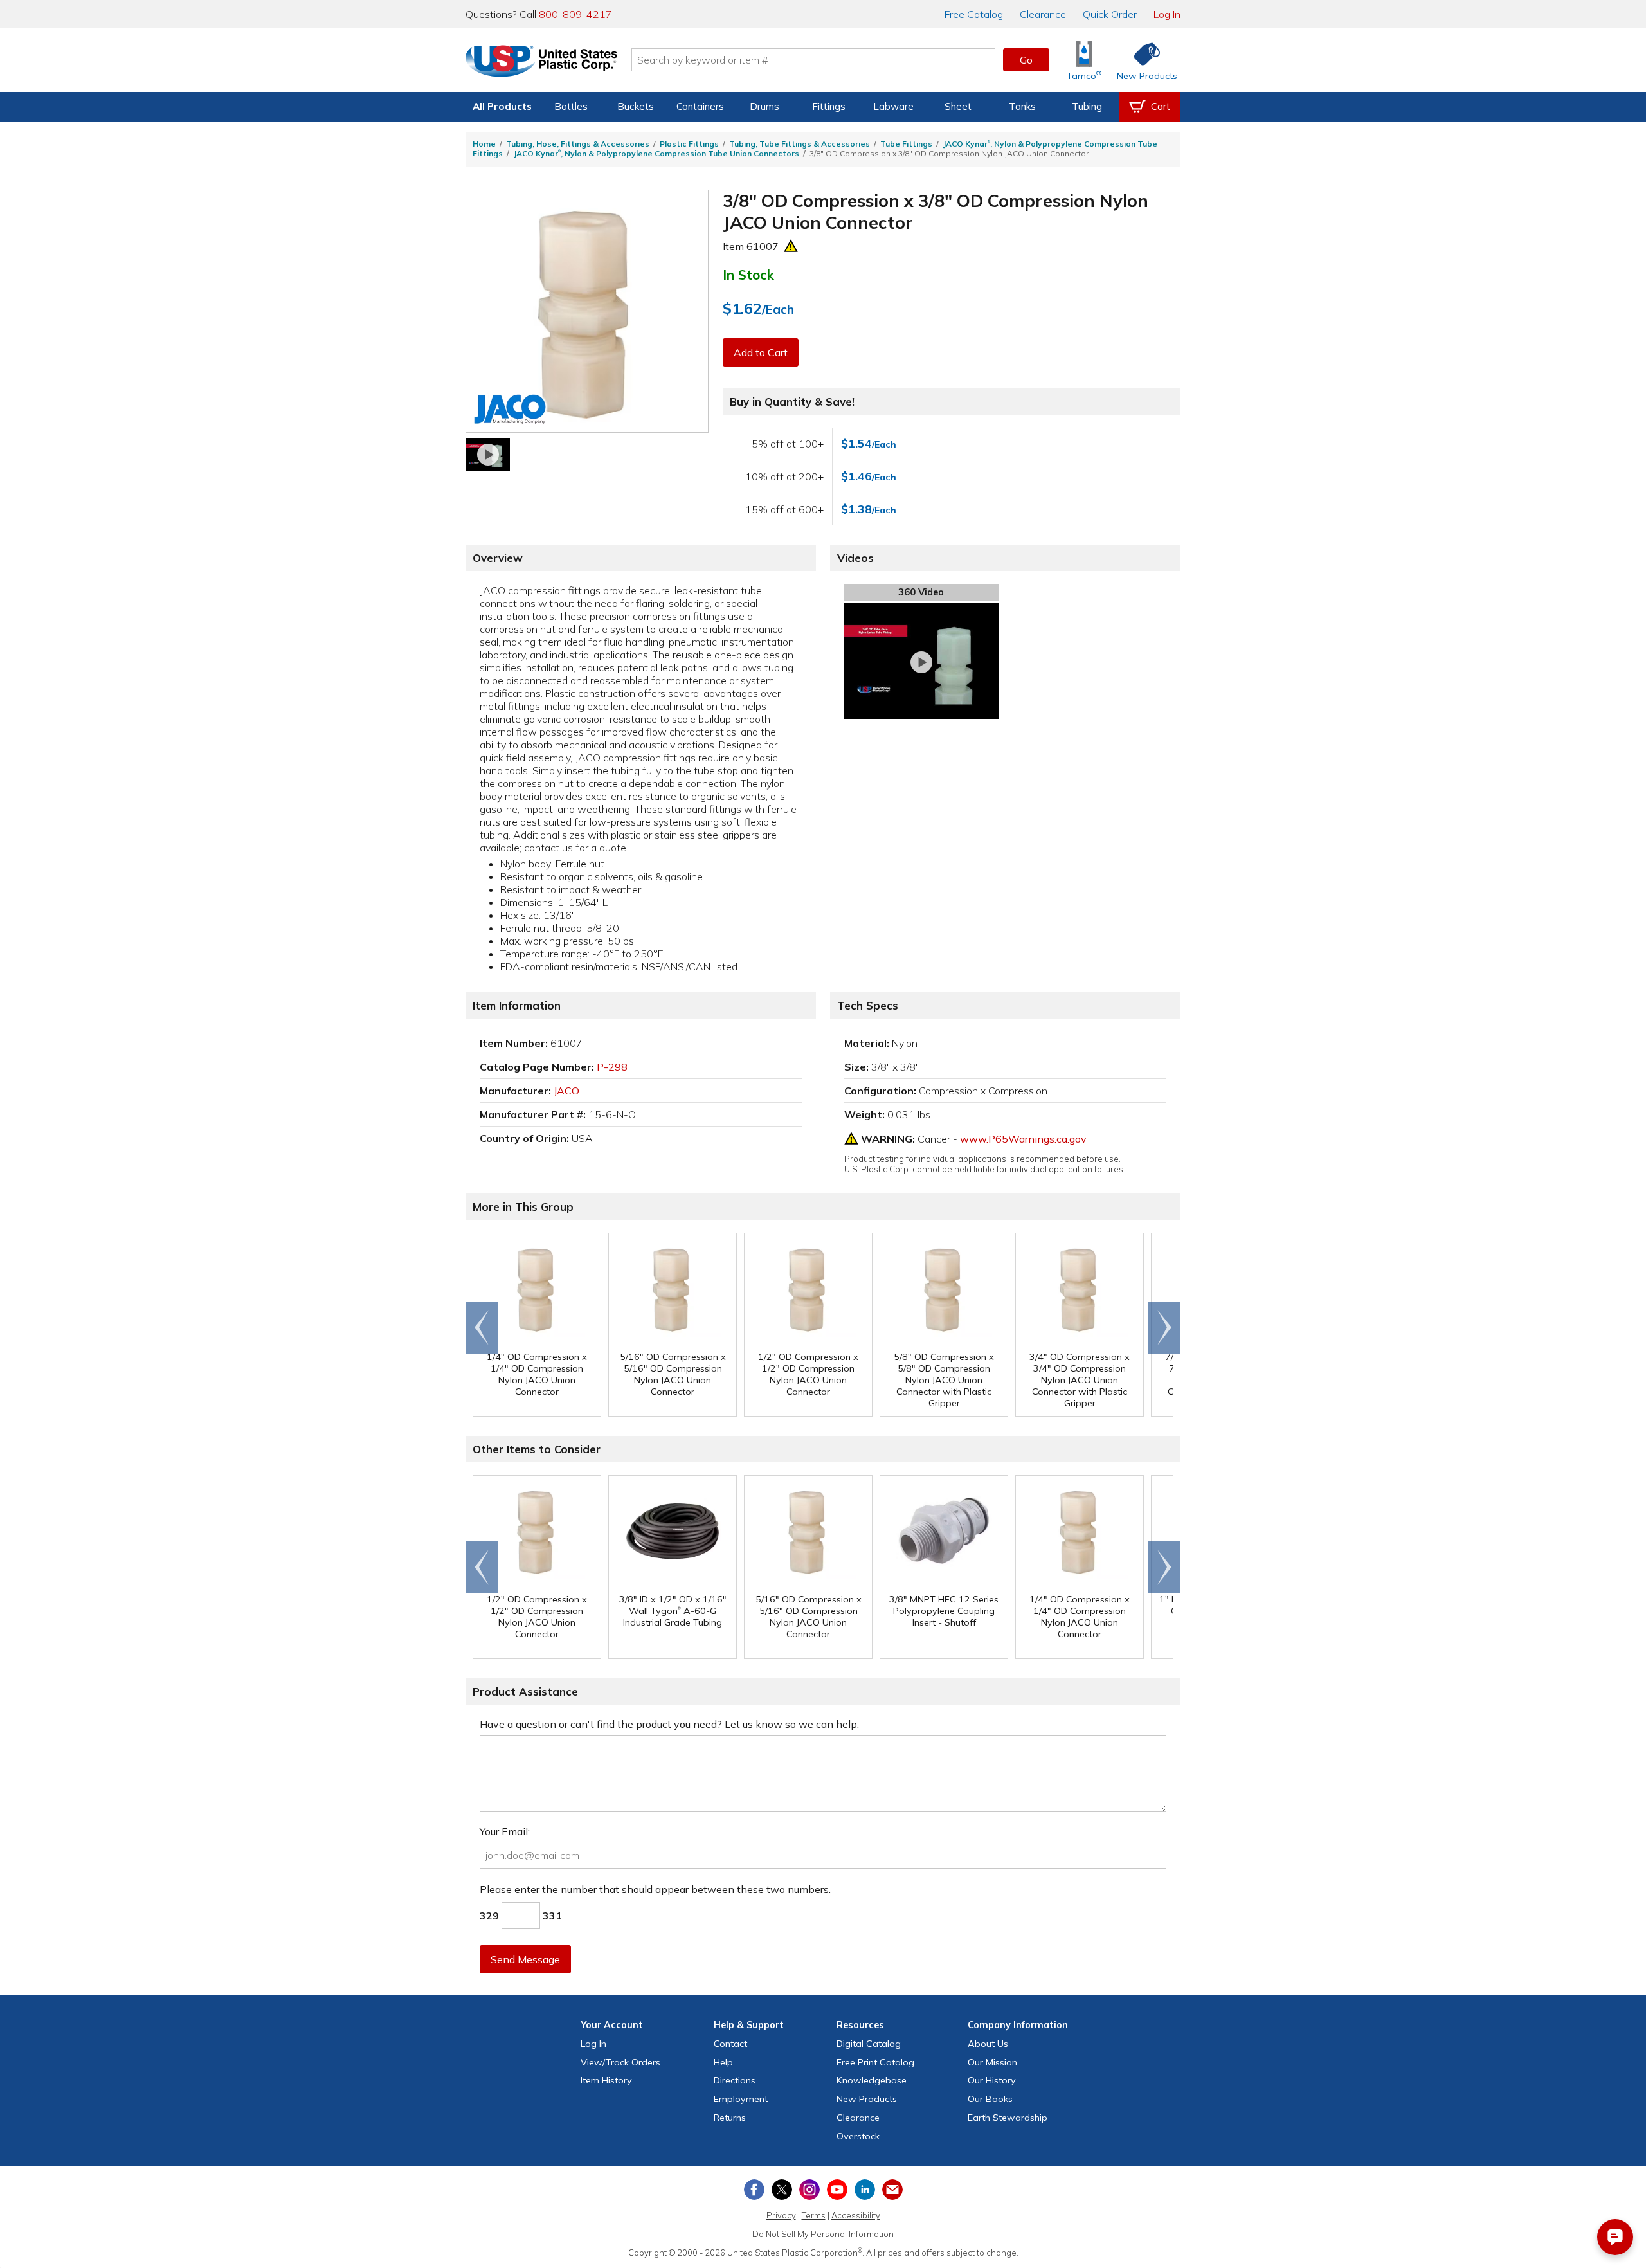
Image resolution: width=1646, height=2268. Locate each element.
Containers (700, 106)
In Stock (748, 275)
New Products (867, 2099)
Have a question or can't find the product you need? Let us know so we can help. (669, 1724)
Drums (764, 106)
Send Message (525, 1959)
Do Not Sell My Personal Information (823, 2234)
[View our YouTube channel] (837, 2190)
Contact (730, 2044)
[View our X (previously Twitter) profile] (782, 2190)
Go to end (482, 1328)
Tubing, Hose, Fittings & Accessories (578, 144)
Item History (606, 2080)
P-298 (612, 1067)
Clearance (1043, 14)
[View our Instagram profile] (809, 2190)
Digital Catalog (869, 2044)
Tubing (1087, 106)
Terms (814, 2215)
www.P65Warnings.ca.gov (1023, 1139)
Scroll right (1164, 1328)
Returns (730, 2118)
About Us (988, 2044)
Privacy (781, 2215)
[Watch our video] (488, 455)
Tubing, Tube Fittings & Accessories (800, 144)
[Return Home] (541, 62)
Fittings (829, 106)
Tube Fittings (906, 144)
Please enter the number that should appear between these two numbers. (655, 1889)
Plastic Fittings (689, 144)
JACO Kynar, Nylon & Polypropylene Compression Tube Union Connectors (656, 153)
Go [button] (1026, 60)
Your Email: (505, 1831)
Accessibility (856, 2215)
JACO (566, 1091)
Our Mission (992, 2062)
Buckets (636, 106)
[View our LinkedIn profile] (865, 2190)
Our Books (990, 2099)
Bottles (571, 106)
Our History (992, 2080)
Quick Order (1110, 14)
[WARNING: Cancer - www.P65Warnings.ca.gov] (791, 246)
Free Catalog (875, 2062)
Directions (735, 2080)
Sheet (958, 106)
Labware (893, 106)
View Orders (620, 2062)
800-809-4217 (575, 14)
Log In (1167, 14)
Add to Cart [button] (761, 352)
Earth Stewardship (1008, 2118)
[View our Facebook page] (754, 2190)
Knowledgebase (872, 2080)
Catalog (974, 14)
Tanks (1022, 106)
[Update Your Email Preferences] (892, 2190)
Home (484, 144)
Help (723, 2062)
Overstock (858, 2136)
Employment (741, 2099)
